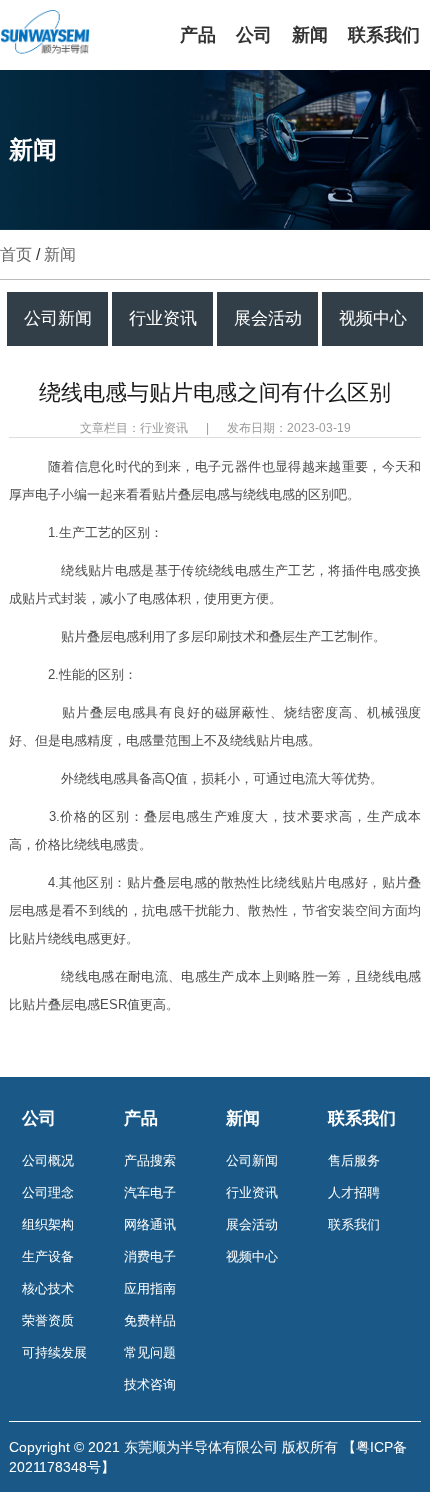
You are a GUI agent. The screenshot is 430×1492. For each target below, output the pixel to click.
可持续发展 (54, 1352)
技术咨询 (150, 1384)
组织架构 (48, 1224)
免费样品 (150, 1320)
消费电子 (150, 1256)
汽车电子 (150, 1192)
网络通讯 (150, 1224)
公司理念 (48, 1192)
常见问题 (150, 1352)
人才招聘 (354, 1192)
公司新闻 (58, 318)
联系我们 (384, 35)
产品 (198, 35)
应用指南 (150, 1288)
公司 (254, 35)
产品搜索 (150, 1160)
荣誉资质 (48, 1320)
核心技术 (48, 1288)
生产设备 (48, 1256)
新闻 (310, 35)
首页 (16, 254)
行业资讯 (163, 318)
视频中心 (373, 318)
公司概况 (48, 1160)
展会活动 (268, 318)
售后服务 (354, 1160)
